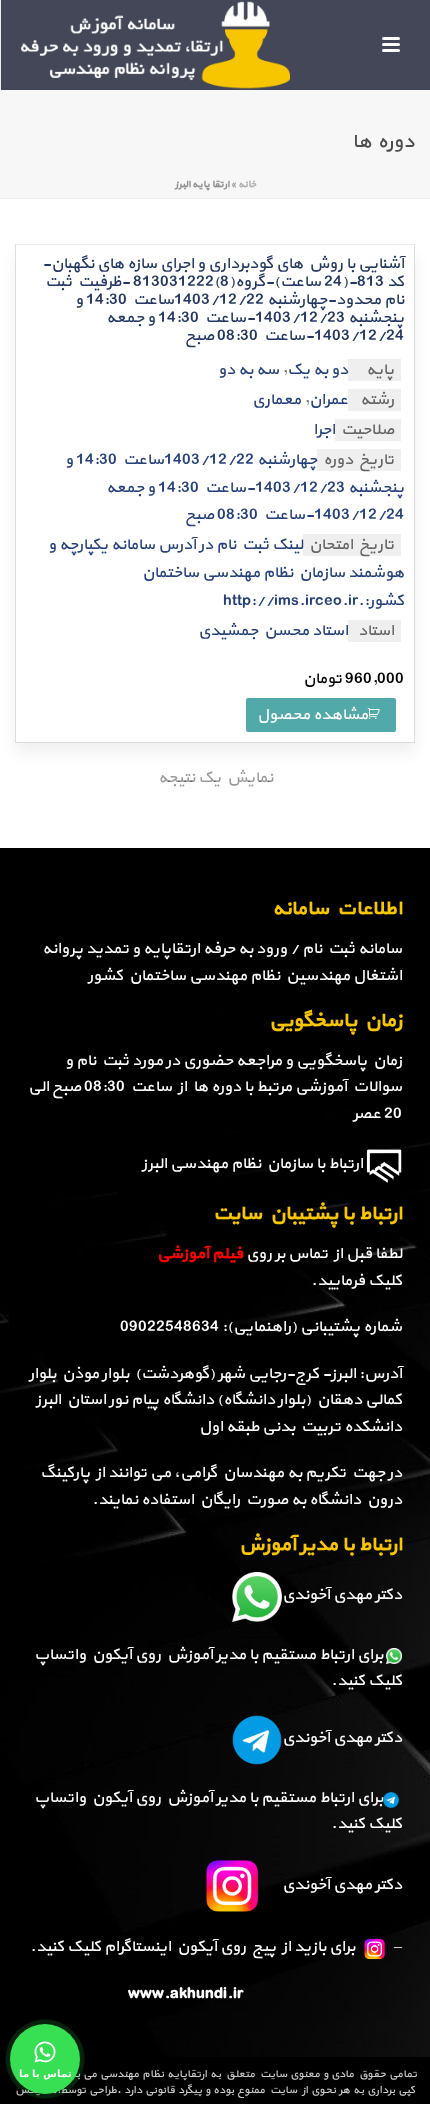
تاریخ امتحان (351, 545)
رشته (377, 400)
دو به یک (317, 370)
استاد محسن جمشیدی (273, 631)
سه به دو (248, 370)
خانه (247, 184)
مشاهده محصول (312, 715)
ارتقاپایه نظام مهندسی (153, 2074)
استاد (376, 631)
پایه (380, 370)
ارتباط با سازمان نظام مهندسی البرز (252, 1164)
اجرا (324, 430)
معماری (276, 400)
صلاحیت (367, 430)
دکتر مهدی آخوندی (342, 1595)
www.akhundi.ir (185, 1994)
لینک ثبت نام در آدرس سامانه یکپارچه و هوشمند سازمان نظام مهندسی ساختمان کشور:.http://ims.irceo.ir (226, 574)
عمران (328, 400)
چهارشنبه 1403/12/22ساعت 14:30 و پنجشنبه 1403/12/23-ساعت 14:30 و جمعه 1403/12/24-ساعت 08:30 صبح (234, 488)
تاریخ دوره (358, 460)
